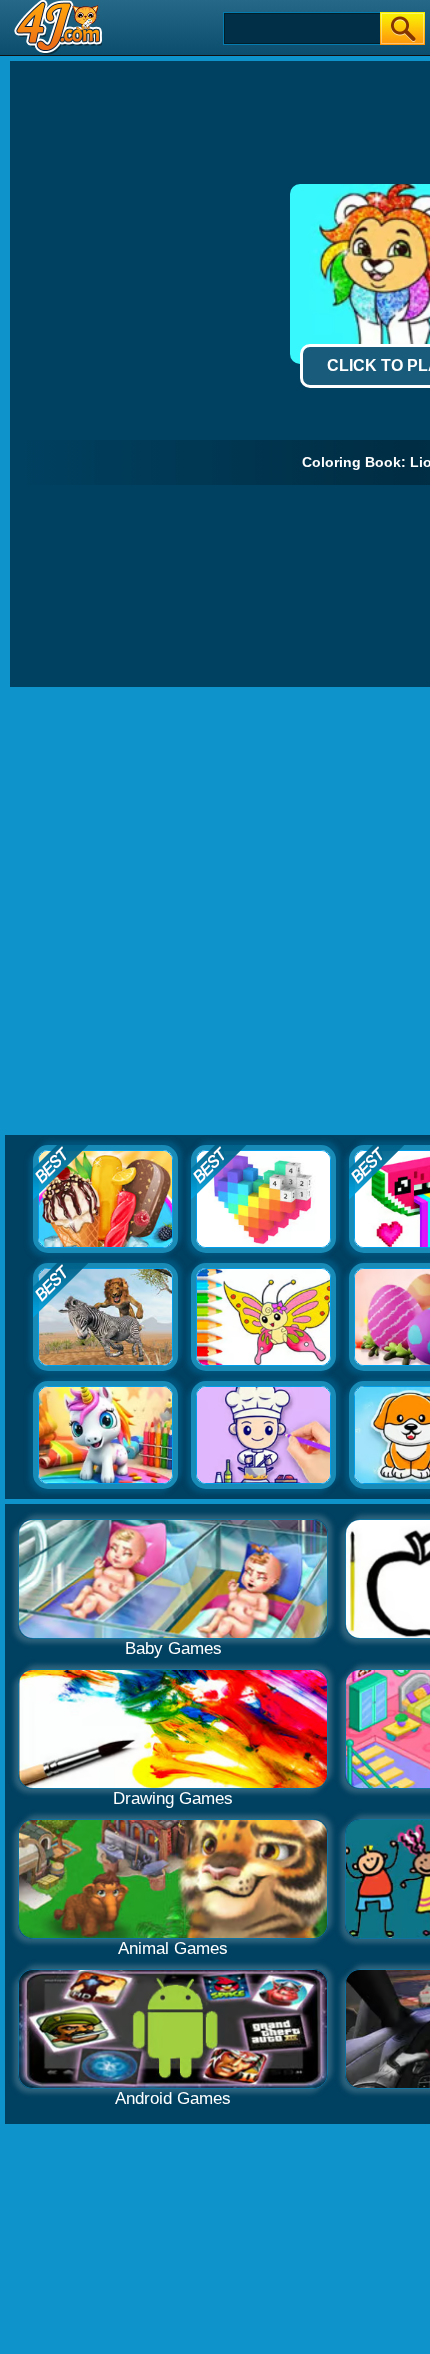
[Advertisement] (215, 912)
